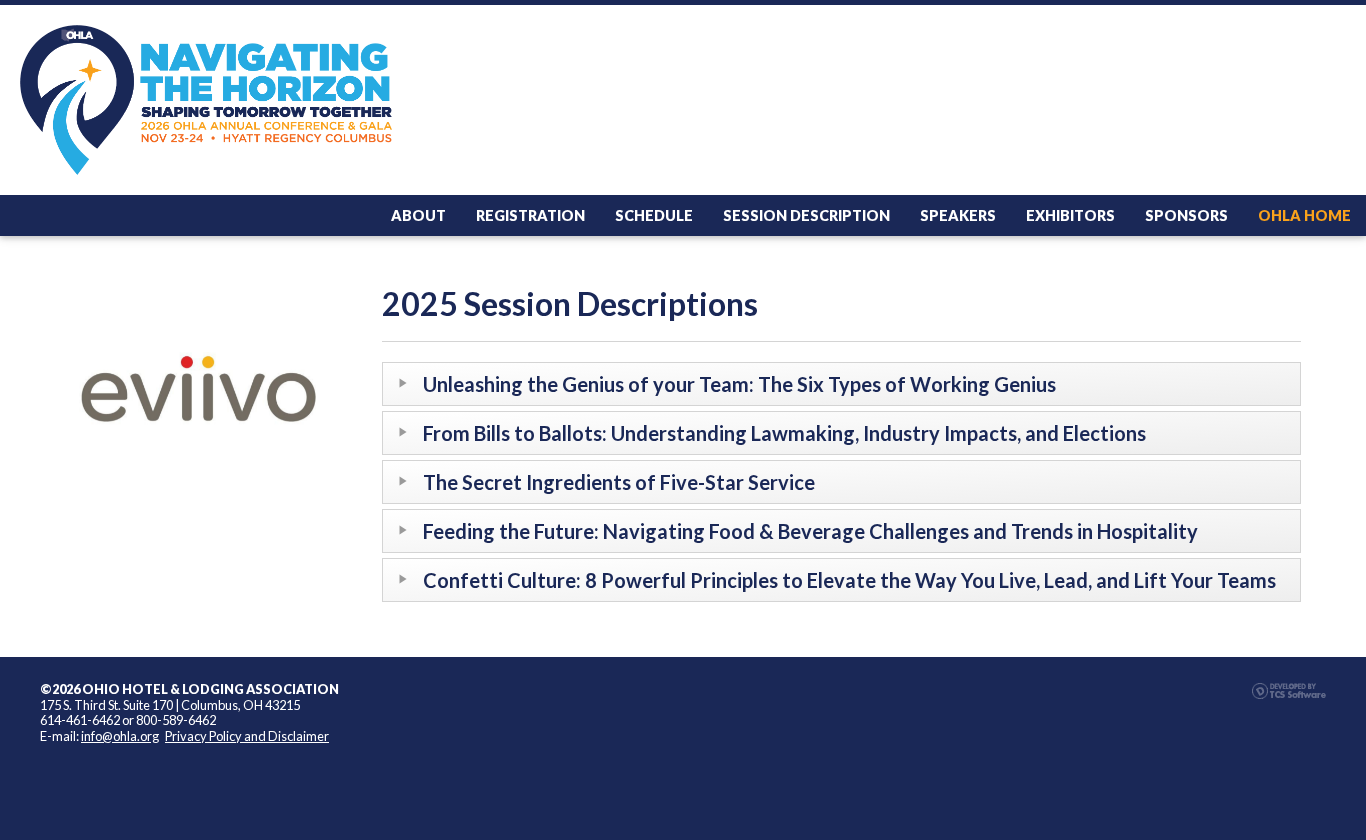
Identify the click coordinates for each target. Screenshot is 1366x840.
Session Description (806, 215)
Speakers (958, 215)
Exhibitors (1070, 215)
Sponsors (1186, 215)
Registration (530, 215)
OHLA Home (1304, 215)
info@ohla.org (120, 736)
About (418, 215)
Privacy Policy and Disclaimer (247, 736)
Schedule (654, 215)
